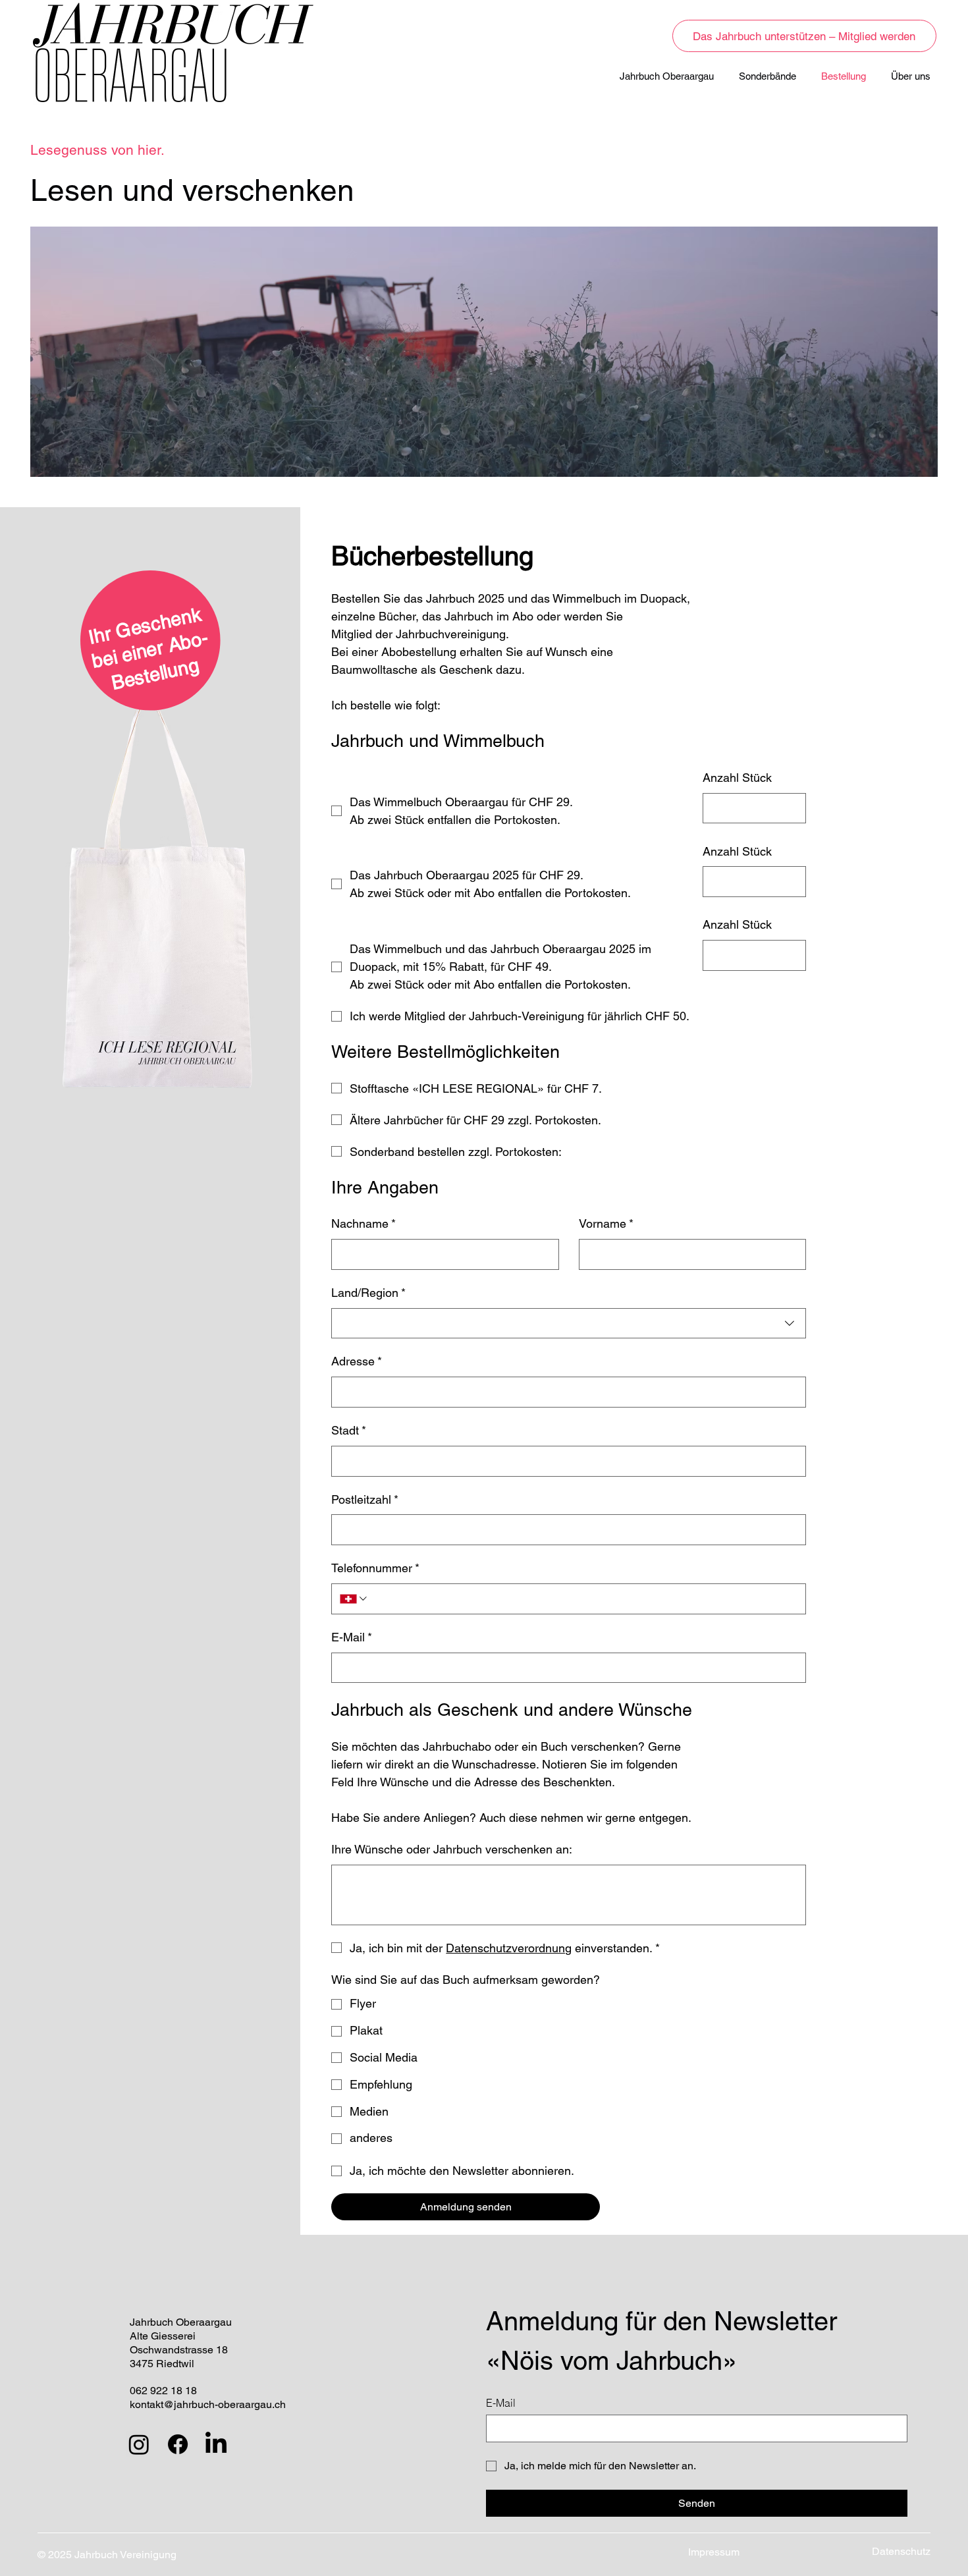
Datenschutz (901, 2551)
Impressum (714, 2552)
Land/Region (368, 1293)
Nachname (363, 1223)
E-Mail (352, 1637)
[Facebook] (178, 2444)
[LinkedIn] (216, 2444)
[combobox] (569, 1324)
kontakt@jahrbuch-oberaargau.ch (208, 2404)
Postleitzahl (365, 1499)
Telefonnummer (375, 1568)
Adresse (357, 1361)
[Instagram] (139, 2444)
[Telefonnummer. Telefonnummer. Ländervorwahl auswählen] (354, 1599)
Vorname (606, 1223)
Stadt (349, 1430)
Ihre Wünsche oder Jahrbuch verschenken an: (452, 1849)
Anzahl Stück (737, 778)
